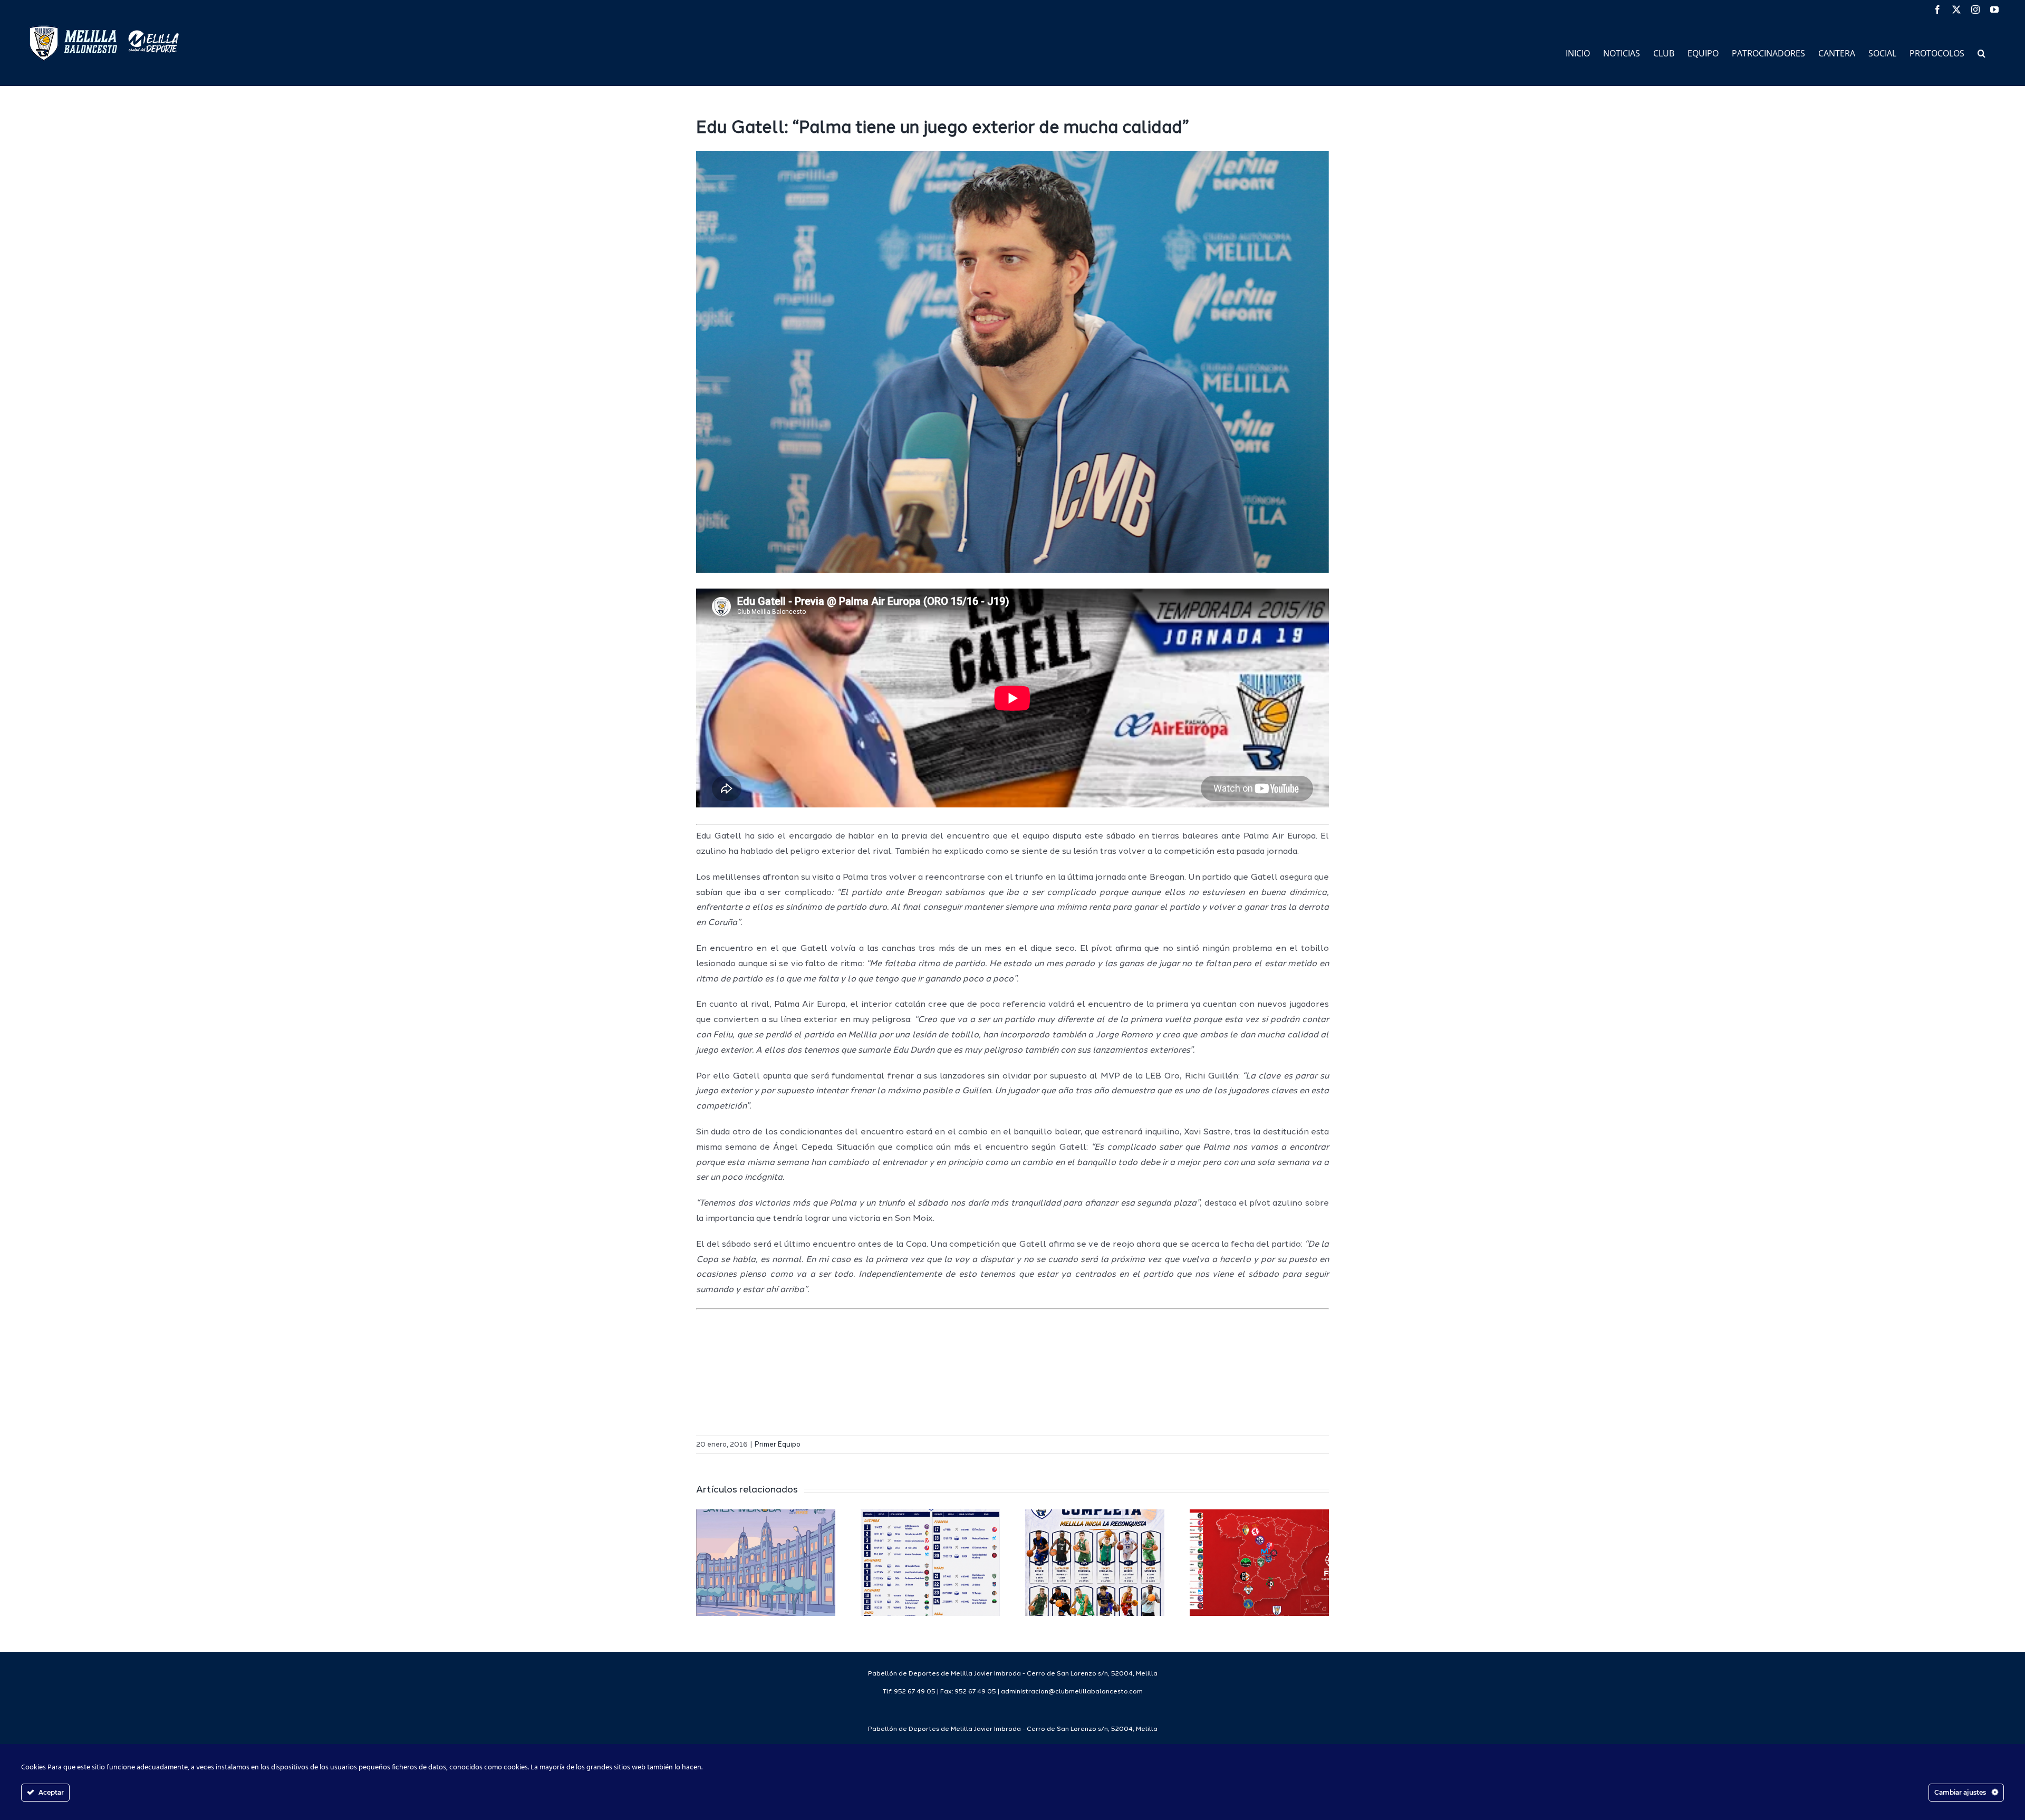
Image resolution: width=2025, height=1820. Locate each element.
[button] (1981, 52)
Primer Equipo (778, 1445)
